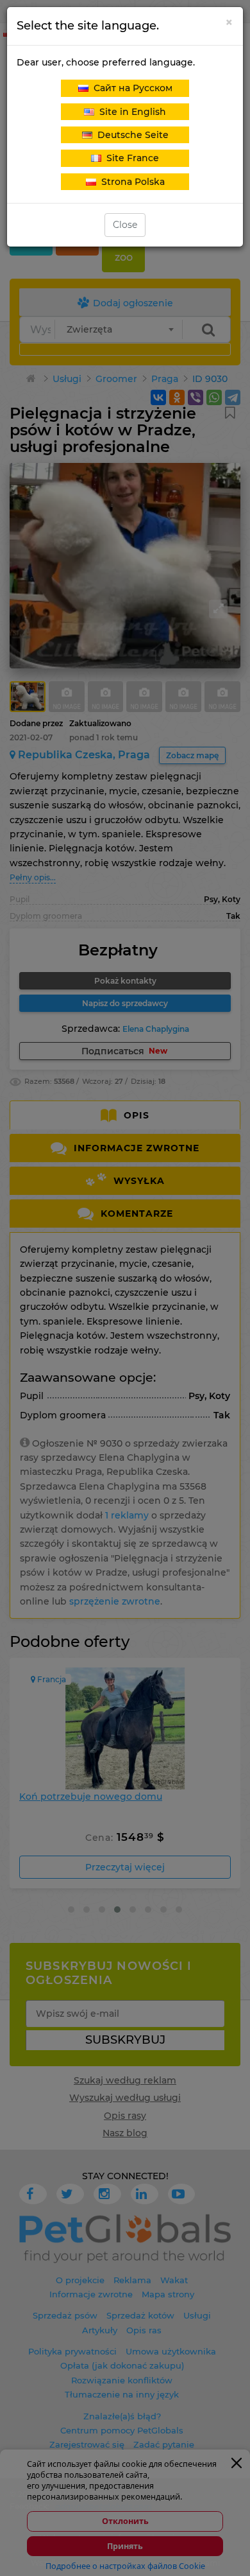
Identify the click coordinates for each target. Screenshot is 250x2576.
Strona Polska (130, 182)
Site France (130, 158)
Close (125, 225)
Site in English (130, 112)
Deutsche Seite (130, 135)
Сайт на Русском (130, 88)
